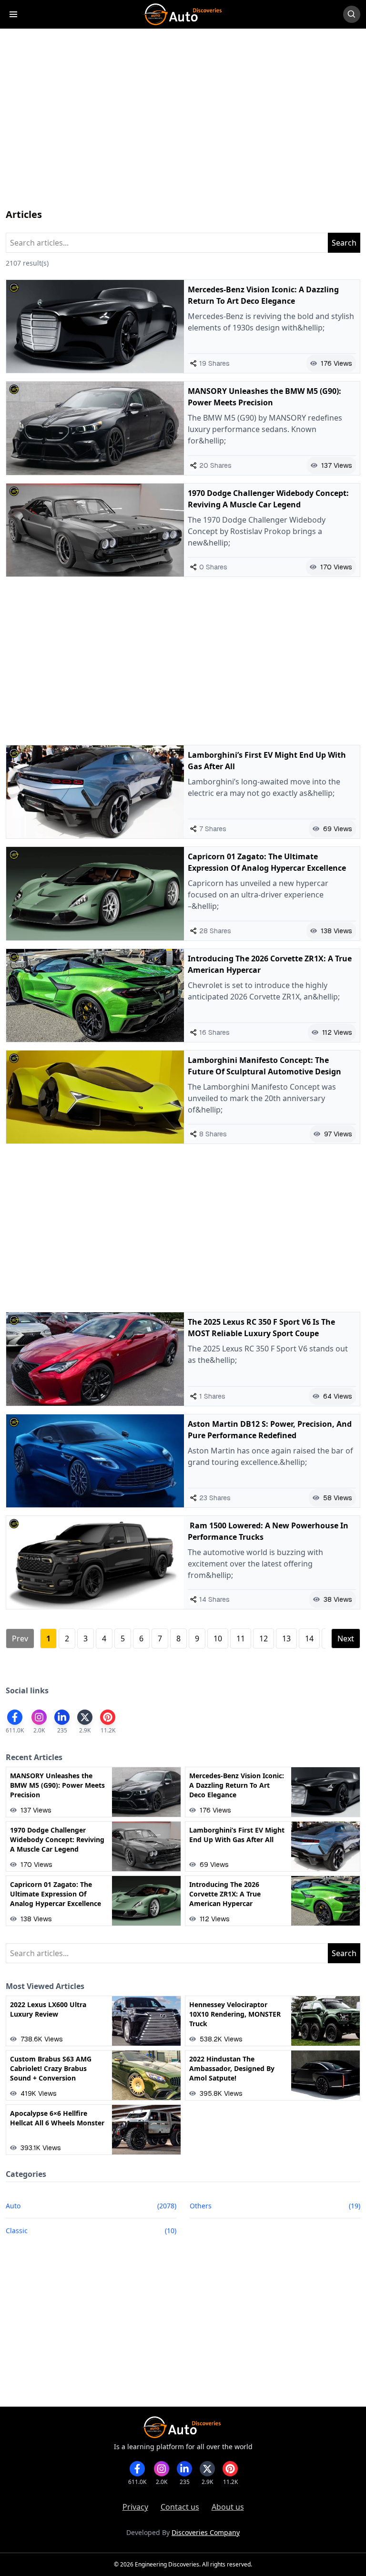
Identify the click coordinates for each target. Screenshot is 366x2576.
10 (218, 1638)
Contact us (180, 2507)
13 (286, 1638)
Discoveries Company (206, 2532)
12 (264, 1638)
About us (228, 2507)
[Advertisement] (183, 128)
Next (346, 1638)
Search (344, 243)
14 (309, 1638)
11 (241, 1638)
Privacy (135, 2507)
